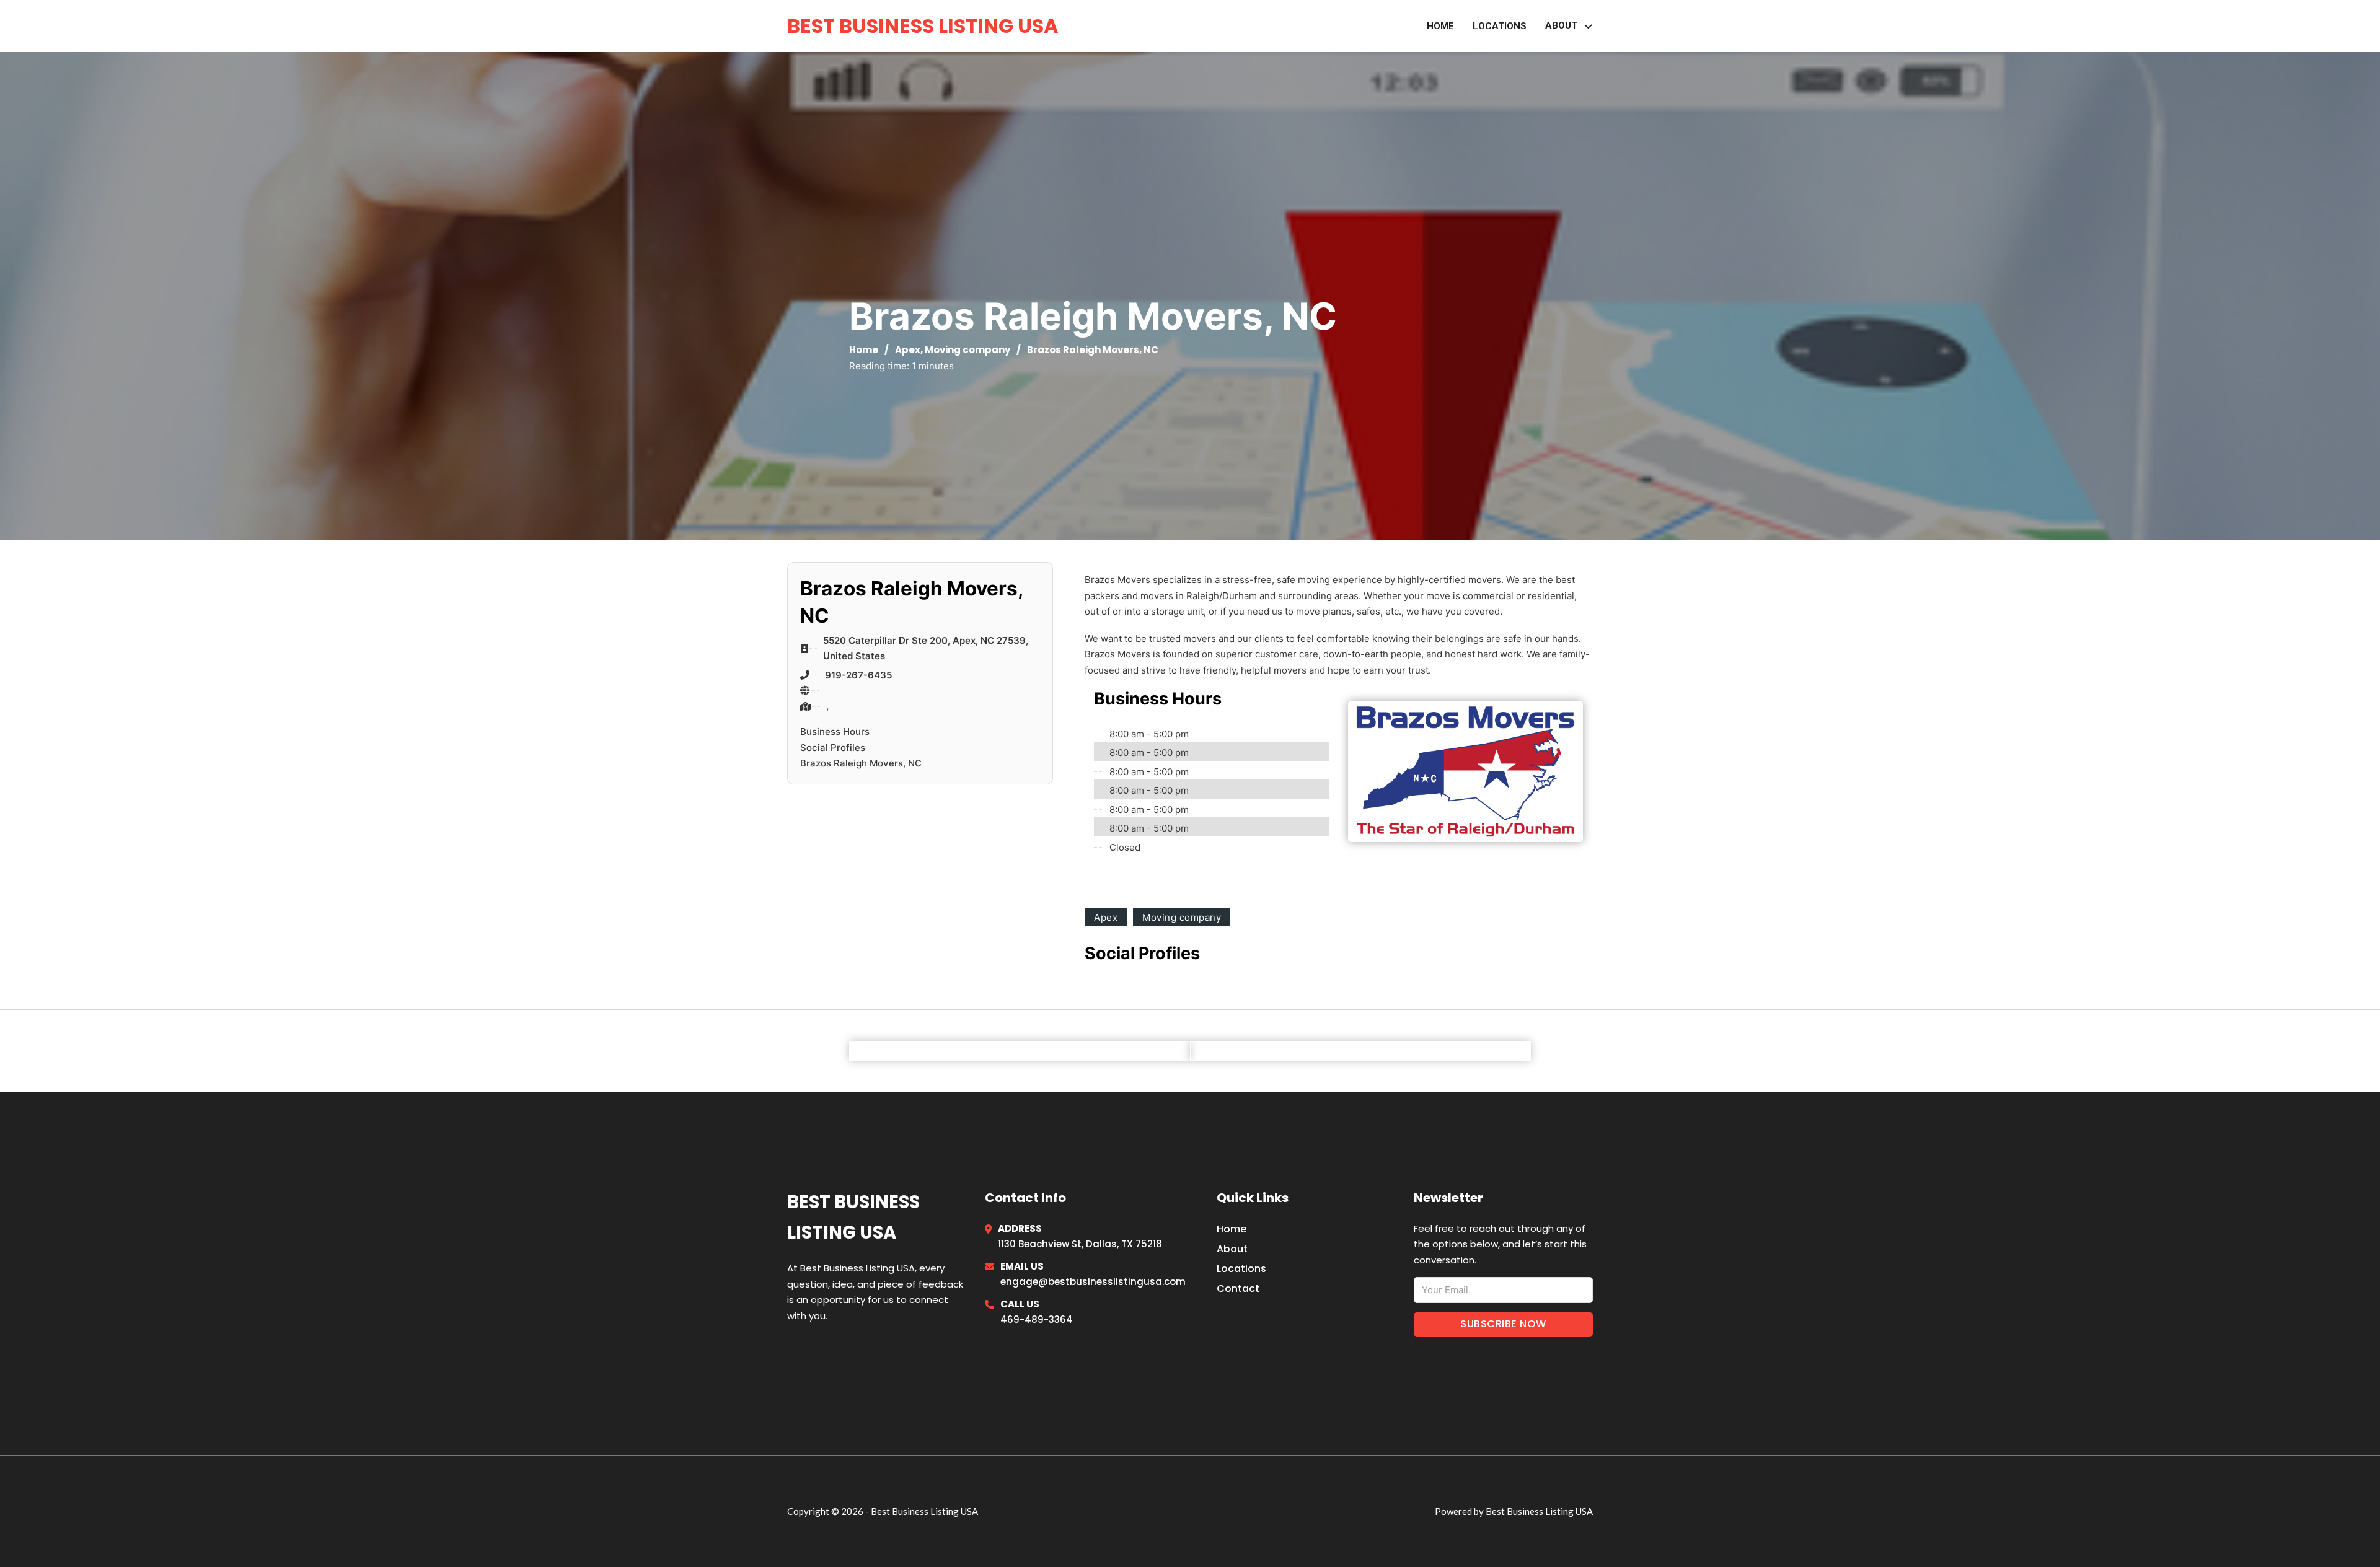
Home (1440, 26)
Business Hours (835, 731)
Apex (908, 350)
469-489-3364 (1037, 1319)
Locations (1500, 26)
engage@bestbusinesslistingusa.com (1093, 1282)
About (1232, 1249)
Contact (1238, 1288)
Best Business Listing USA (923, 26)
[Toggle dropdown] (1588, 26)
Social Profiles (833, 748)
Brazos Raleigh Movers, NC (861, 763)
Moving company (967, 350)
